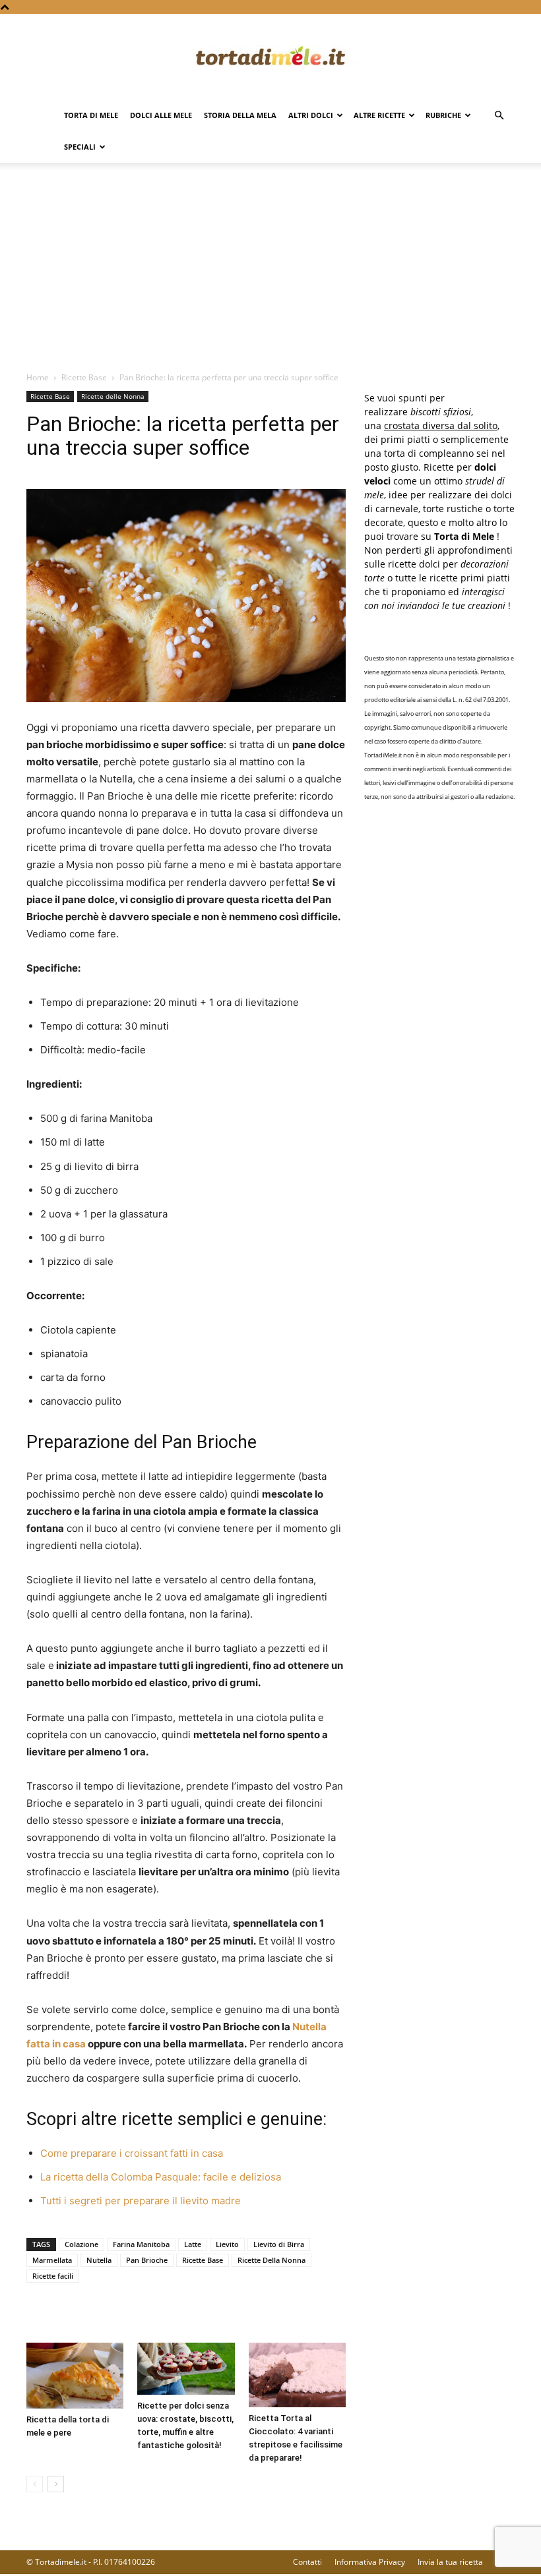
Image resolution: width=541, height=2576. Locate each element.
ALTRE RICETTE (379, 115)
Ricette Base (84, 377)
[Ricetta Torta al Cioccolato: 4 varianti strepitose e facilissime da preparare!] (297, 2375)
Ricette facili (53, 2276)
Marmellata (52, 2260)
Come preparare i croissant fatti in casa (132, 2153)
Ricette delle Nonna (113, 396)
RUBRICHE (443, 115)
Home (38, 377)
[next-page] (56, 2484)
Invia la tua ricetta (450, 2562)
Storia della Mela (240, 115)
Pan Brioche (147, 2260)
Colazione (81, 2244)
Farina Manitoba (141, 2244)
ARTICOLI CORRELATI (79, 2316)
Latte (193, 2244)
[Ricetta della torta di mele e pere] (75, 2376)
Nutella (99, 2260)
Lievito (227, 2244)
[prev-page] (35, 2484)
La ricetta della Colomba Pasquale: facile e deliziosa (161, 2177)
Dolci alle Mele (161, 115)
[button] (499, 116)
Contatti (307, 2562)
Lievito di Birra (279, 2244)
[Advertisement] (270, 272)
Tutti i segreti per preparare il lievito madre (141, 2201)
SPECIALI (80, 147)
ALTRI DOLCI (311, 115)
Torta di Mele (91, 115)
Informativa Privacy (370, 2562)
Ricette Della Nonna (271, 2260)
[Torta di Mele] (270, 57)
